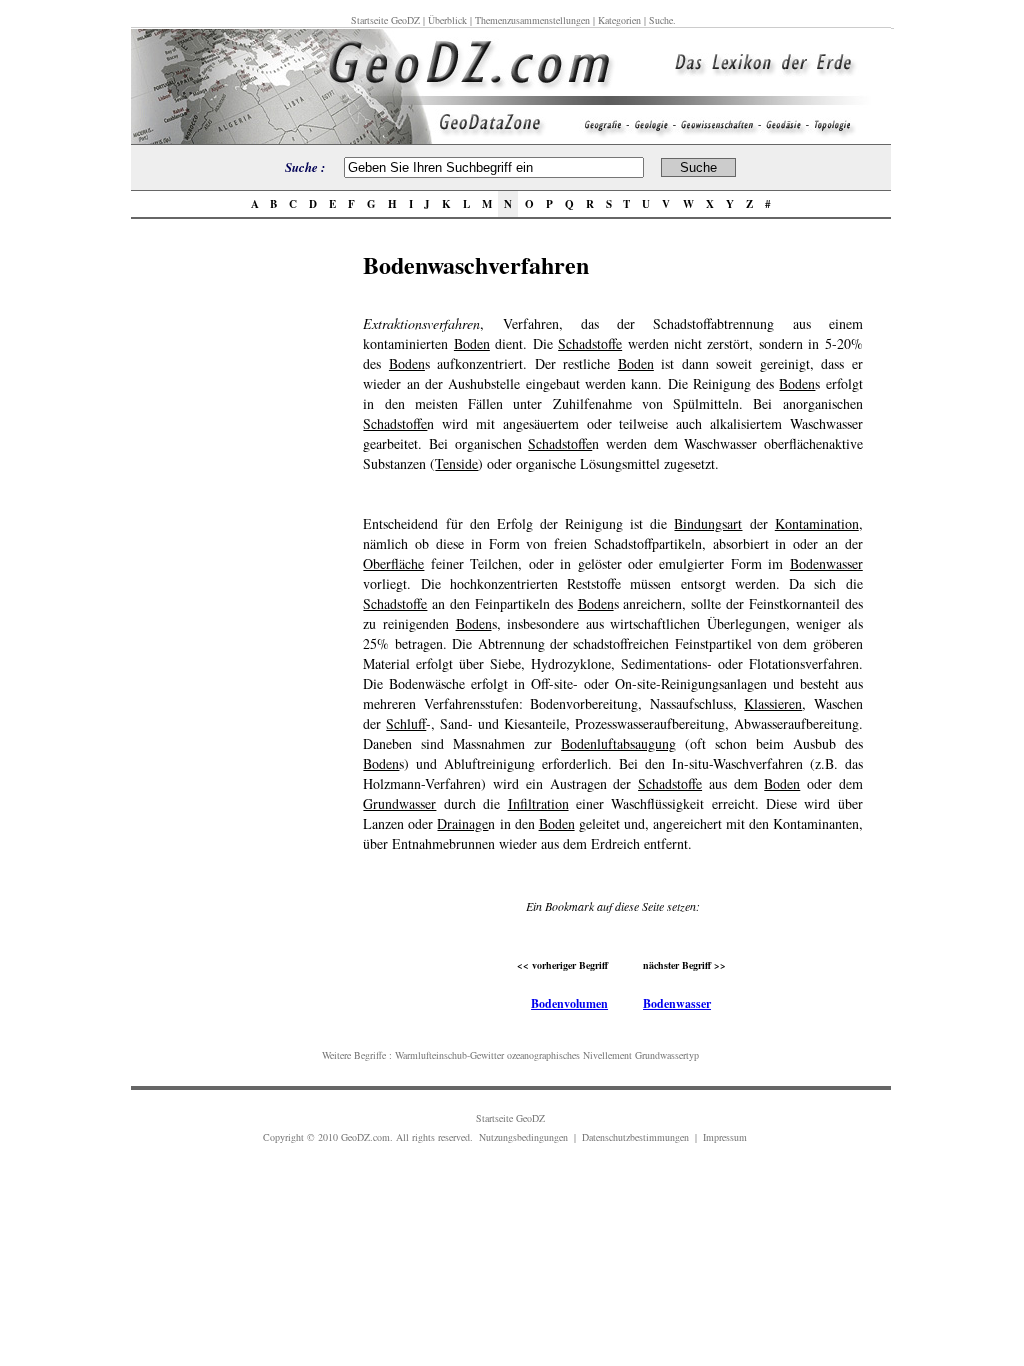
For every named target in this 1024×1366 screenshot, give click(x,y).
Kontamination (817, 523)
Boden (472, 343)
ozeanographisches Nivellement (569, 1055)
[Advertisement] (241, 547)
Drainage (462, 823)
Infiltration (538, 803)
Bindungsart (708, 523)
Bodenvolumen (569, 1003)
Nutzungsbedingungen (523, 1137)
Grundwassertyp (667, 1055)
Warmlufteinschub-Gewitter (449, 1055)
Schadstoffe (590, 343)
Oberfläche (393, 563)
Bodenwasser (826, 563)
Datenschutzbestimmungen (635, 1137)
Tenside (456, 463)
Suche (661, 20)
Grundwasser (399, 803)
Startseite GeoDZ (385, 20)
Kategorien (619, 20)
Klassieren (773, 703)
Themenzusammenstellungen (532, 20)
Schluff (406, 723)
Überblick (447, 20)
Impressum (725, 1137)
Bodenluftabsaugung (618, 743)
